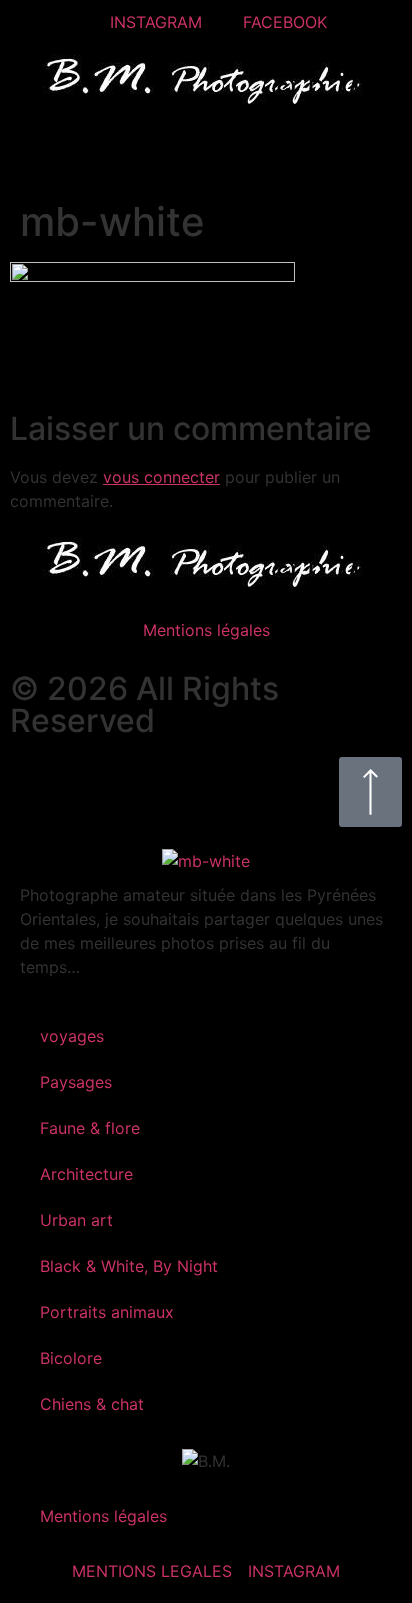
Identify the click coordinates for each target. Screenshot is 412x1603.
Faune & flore (90, 1128)
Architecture (86, 1174)
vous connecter (161, 477)
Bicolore (71, 1358)
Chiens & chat (92, 1404)
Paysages (76, 1082)
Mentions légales (206, 630)
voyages (72, 1036)
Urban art (76, 1220)
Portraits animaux (107, 1312)
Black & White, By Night (129, 1266)
